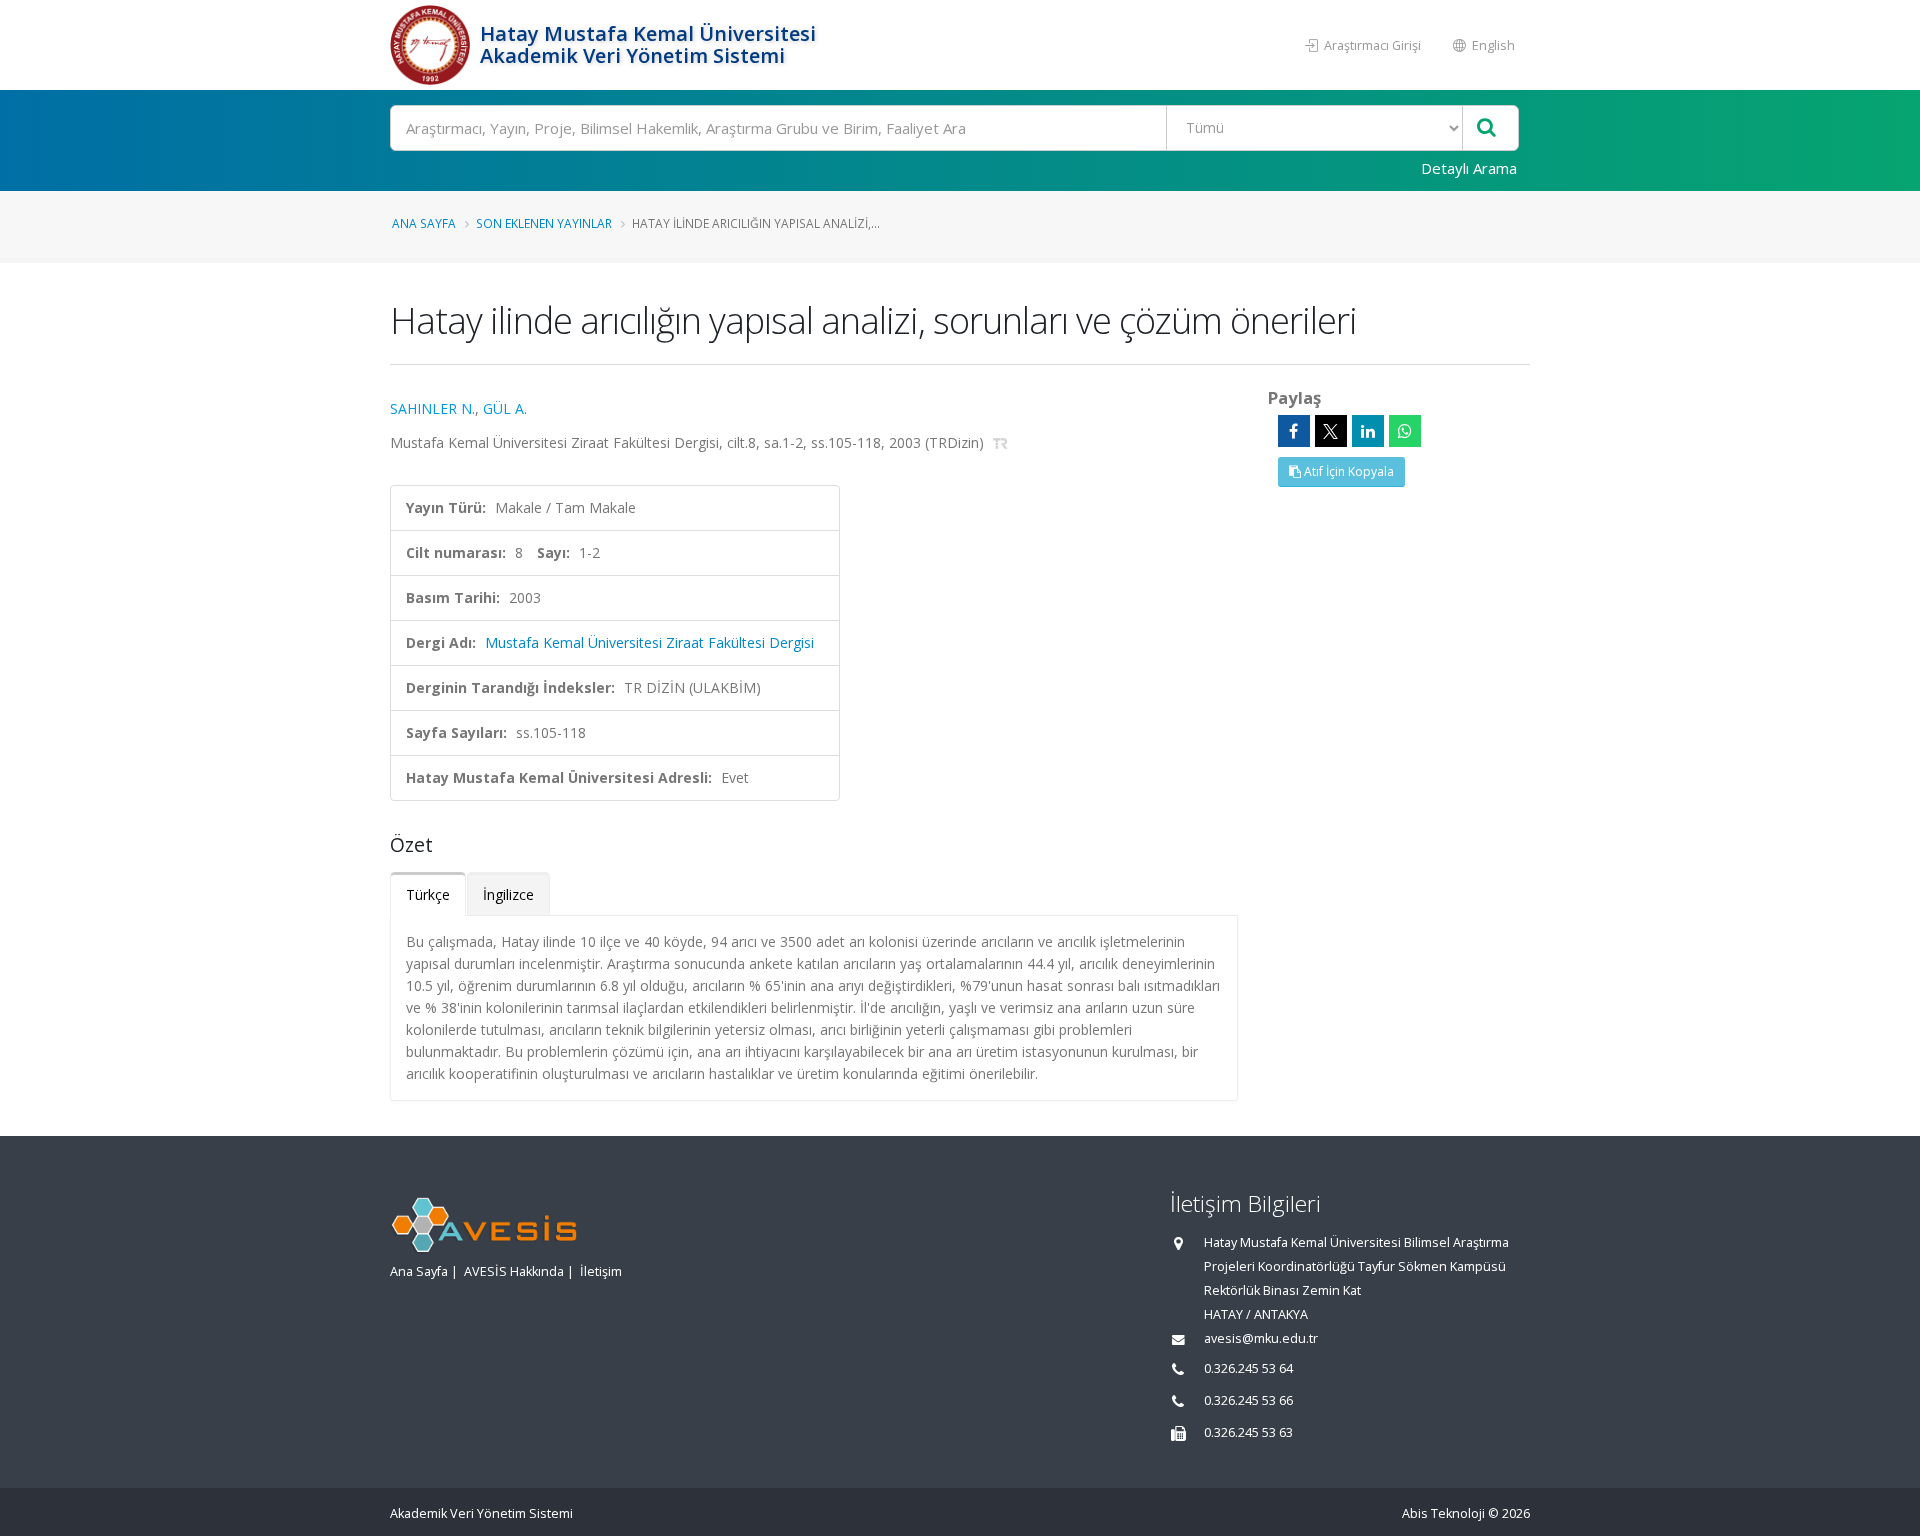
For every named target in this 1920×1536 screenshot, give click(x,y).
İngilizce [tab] (508, 894)
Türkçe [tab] (428, 894)
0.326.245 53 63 (1248, 1432)
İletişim (601, 1271)
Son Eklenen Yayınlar (544, 223)
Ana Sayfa (424, 223)
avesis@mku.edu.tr (1261, 1338)
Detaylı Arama (1469, 168)
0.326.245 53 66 (1248, 1400)
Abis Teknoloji (1443, 1513)
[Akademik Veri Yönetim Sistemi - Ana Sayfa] (432, 45)
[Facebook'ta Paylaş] (1294, 431)
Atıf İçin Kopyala (1347, 471)
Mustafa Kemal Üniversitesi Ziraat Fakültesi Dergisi (649, 642)
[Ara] (1486, 128)
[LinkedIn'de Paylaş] (1368, 431)
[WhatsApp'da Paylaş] (1405, 431)
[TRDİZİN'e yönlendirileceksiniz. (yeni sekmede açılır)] (1000, 442)
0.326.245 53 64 (1248, 1368)
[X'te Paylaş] (1331, 431)
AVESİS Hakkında (514, 1271)
